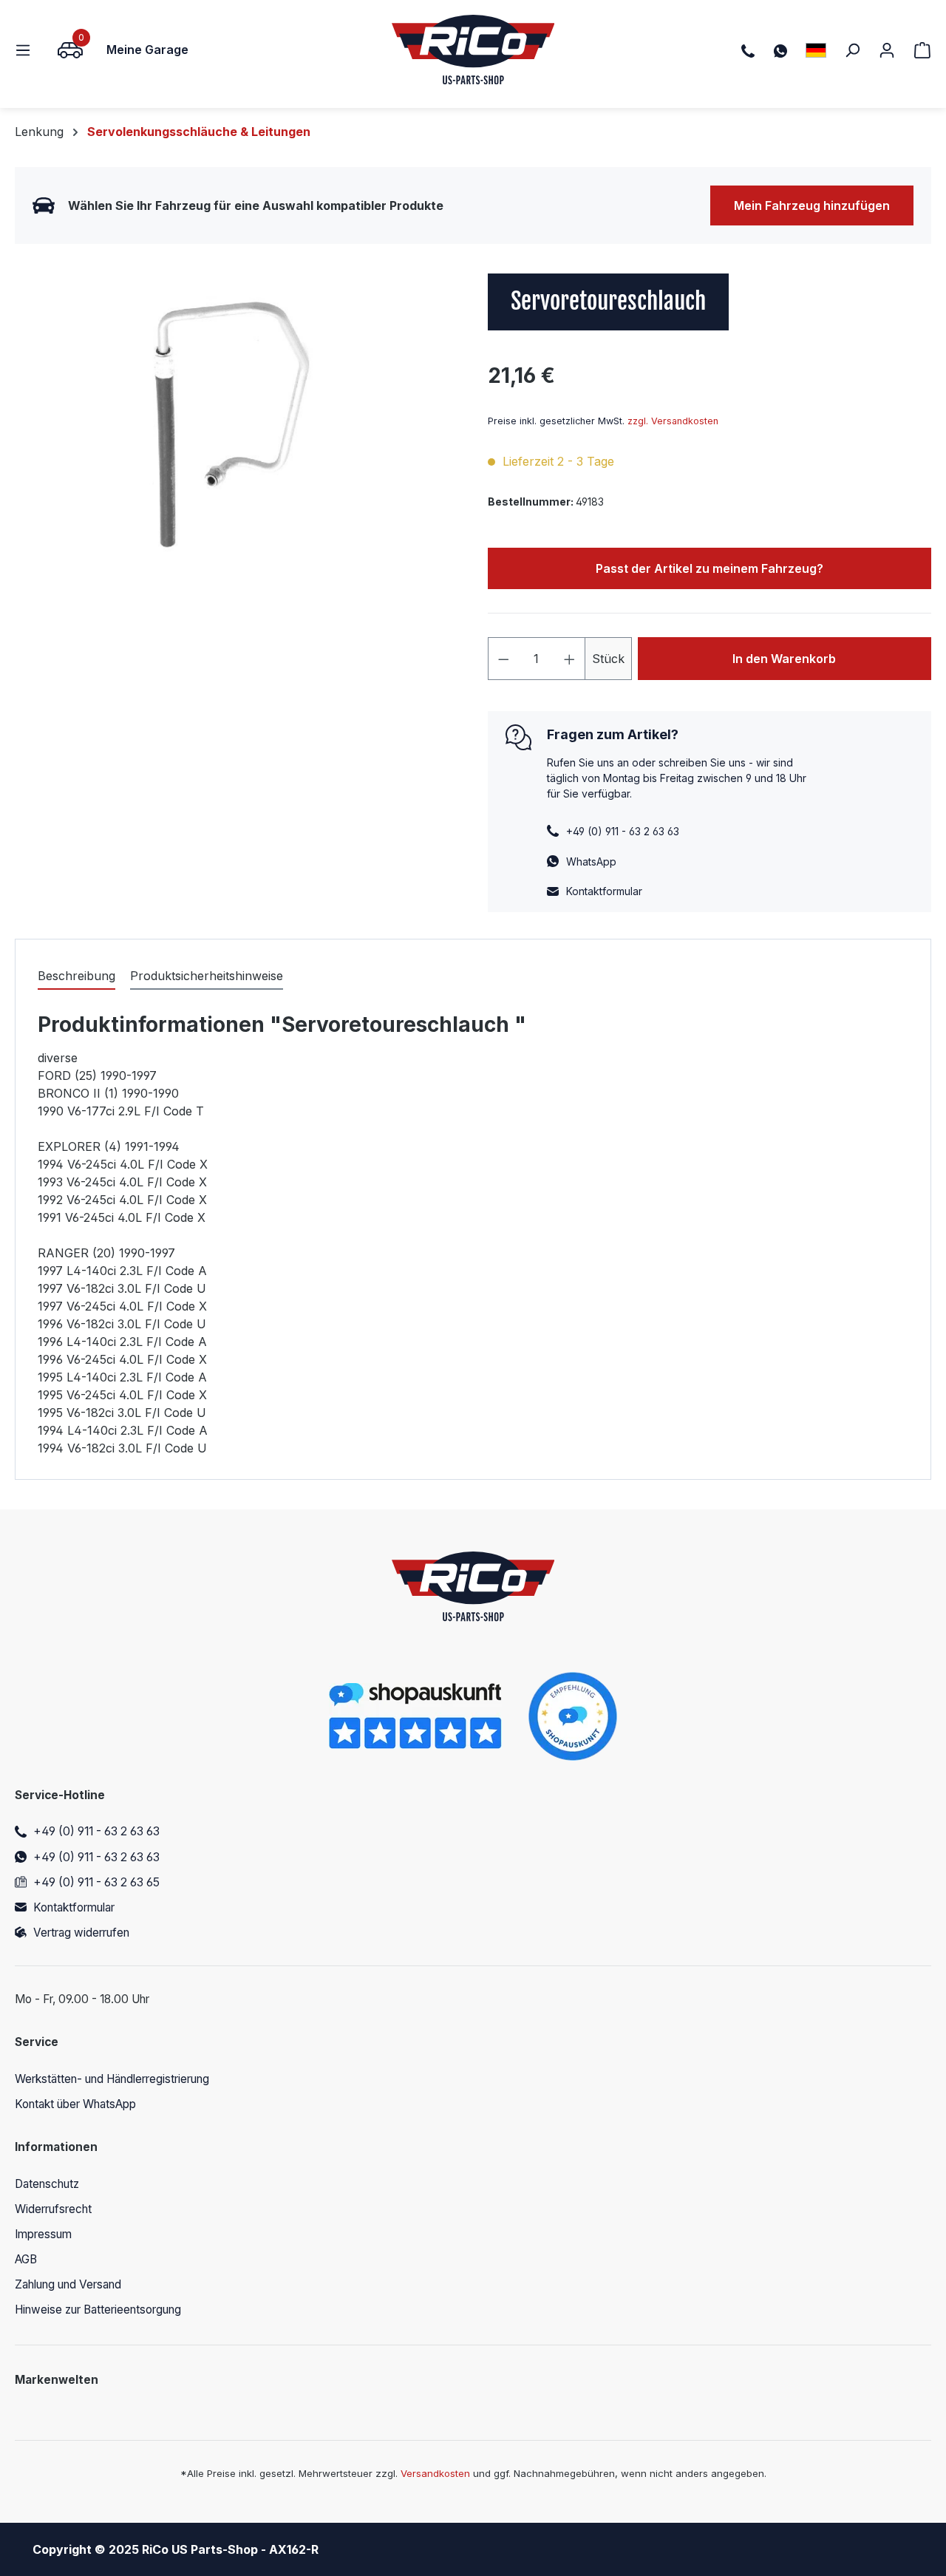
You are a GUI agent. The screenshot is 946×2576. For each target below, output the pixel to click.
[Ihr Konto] (887, 50)
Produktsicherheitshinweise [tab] (207, 976)
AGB (26, 2259)
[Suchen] (852, 50)
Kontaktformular (604, 891)
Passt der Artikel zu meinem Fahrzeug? (709, 568)
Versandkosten (435, 2473)
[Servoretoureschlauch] (236, 432)
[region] (236, 432)
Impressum (43, 2234)
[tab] (76, 976)
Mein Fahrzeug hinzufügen (812, 205)
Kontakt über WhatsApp (75, 2104)
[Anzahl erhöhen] (570, 659)
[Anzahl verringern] (503, 659)
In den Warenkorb (784, 659)
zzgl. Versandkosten (673, 421)
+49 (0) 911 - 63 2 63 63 (96, 1831)
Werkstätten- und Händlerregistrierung (112, 2079)
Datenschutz (47, 2184)
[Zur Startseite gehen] (473, 50)
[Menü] (27, 50)
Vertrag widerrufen (81, 1933)
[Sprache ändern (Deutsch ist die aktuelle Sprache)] (816, 50)
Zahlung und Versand (68, 2284)
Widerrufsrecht (53, 2209)
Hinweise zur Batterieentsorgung (98, 2310)
